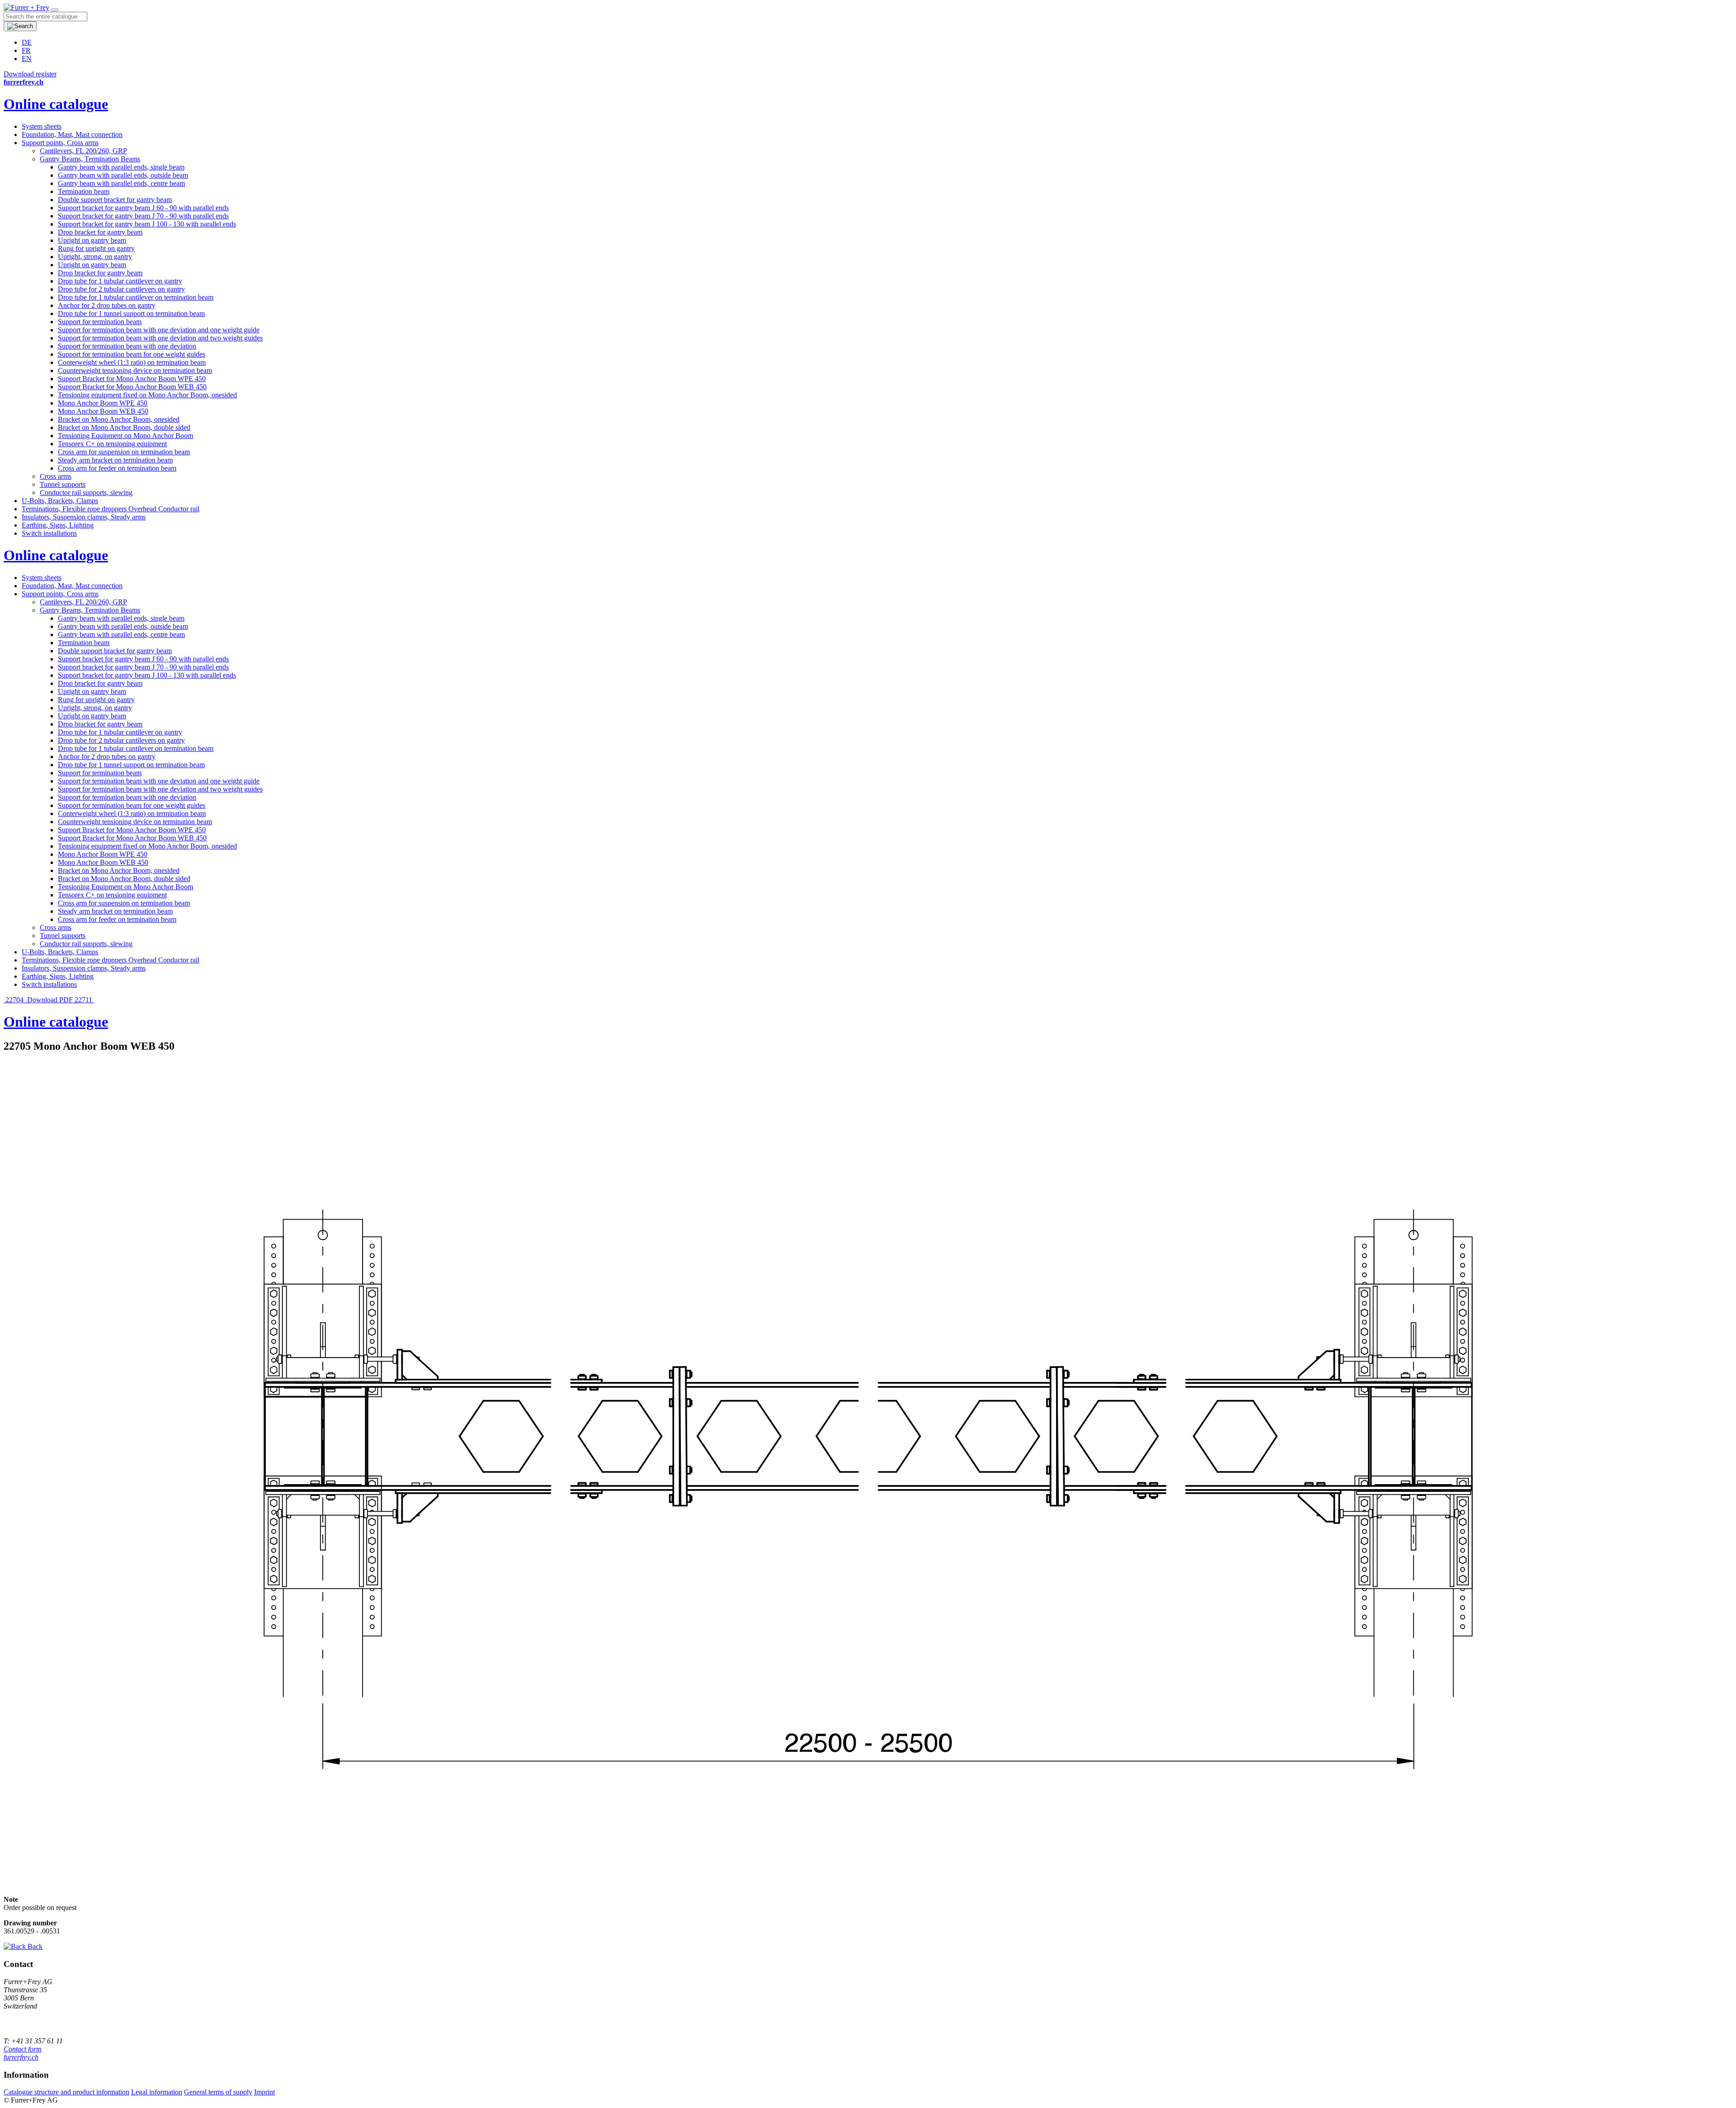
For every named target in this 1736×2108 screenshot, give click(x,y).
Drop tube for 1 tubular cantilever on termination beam (136, 297)
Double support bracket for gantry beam (115, 200)
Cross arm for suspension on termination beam (124, 452)
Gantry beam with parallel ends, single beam (121, 167)
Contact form (23, 2049)
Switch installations (49, 533)
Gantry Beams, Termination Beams (90, 159)
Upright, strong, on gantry (95, 257)
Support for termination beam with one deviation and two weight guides (160, 338)
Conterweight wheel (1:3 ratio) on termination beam (132, 362)
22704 (14, 1000)
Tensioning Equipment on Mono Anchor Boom (125, 436)
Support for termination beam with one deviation (127, 346)
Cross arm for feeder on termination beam (117, 468)
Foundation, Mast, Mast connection (72, 134)
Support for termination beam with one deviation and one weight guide (159, 330)
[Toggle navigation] (55, 10)
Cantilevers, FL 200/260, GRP (83, 151)
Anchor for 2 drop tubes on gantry (107, 305)
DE (27, 42)
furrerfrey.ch (21, 2057)
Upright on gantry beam (92, 240)
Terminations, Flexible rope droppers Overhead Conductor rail (111, 509)
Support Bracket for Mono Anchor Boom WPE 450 (132, 379)
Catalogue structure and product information (66, 2092)
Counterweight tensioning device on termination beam (135, 370)
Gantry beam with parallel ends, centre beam (121, 183)
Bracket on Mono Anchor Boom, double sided (124, 427)
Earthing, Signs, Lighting (58, 525)
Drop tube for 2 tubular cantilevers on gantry (121, 289)
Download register (30, 74)
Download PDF (50, 1000)
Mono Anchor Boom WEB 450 (103, 411)
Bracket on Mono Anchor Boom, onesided (119, 419)
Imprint (264, 2092)
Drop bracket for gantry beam (100, 232)
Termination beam (84, 191)
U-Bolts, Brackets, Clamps (60, 501)
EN (27, 59)
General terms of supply (218, 2092)
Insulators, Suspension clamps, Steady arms (84, 517)
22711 (84, 1000)
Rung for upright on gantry (96, 248)
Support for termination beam (100, 322)
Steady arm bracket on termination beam (115, 460)
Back (34, 1946)
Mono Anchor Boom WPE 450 (103, 403)
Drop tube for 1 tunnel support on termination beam (131, 314)
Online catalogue (56, 104)
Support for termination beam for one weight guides (132, 354)
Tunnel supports (63, 484)
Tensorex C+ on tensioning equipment (112, 444)
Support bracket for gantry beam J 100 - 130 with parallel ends (147, 224)
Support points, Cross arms (60, 143)
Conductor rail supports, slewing (86, 493)
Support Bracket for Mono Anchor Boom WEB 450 (132, 387)
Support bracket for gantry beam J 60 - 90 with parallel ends (143, 208)
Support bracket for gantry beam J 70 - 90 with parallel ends (143, 216)
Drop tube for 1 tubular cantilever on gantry (120, 281)
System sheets (42, 126)
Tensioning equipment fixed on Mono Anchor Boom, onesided (147, 395)
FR (26, 50)
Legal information (157, 2092)
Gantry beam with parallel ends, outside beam (123, 175)
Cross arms (56, 476)
